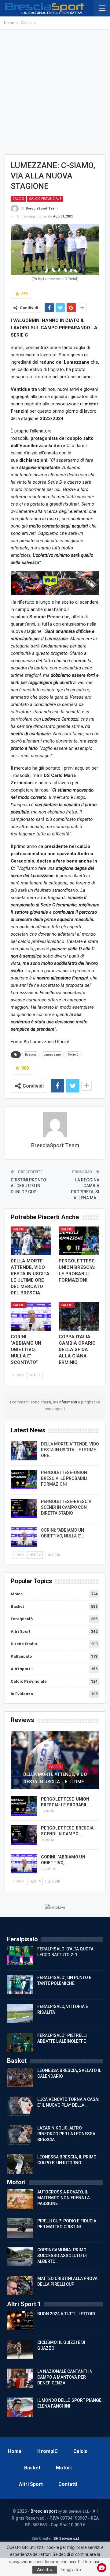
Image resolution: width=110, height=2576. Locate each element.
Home (15, 2451)
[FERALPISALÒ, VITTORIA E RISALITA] (20, 2013)
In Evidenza (22, 1694)
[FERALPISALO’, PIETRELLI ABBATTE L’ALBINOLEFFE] (20, 2042)
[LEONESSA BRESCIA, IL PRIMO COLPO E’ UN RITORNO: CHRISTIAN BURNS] (20, 2164)
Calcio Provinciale (45, 199)
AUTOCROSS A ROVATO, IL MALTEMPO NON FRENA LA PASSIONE (64, 2198)
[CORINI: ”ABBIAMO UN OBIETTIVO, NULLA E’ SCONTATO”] (31, 1316)
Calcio (18, 199)
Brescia (31, 1055)
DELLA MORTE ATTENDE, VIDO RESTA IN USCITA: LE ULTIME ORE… (70, 1450)
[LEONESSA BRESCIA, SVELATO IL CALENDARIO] (20, 2077)
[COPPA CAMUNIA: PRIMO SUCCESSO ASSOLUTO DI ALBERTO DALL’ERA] (20, 2257)
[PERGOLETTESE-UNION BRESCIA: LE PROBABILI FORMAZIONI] (79, 1241)
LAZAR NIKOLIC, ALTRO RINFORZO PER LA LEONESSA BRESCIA (66, 2134)
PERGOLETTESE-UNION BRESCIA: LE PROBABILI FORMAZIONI (64, 1478)
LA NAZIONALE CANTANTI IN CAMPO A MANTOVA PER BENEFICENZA (65, 2377)
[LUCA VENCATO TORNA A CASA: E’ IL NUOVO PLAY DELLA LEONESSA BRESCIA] (20, 2106)
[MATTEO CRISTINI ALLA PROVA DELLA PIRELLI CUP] (20, 2285)
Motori (17, 1594)
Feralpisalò (22, 1619)
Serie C (73, 1055)
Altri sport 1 (22, 1669)
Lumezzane (52, 1055)
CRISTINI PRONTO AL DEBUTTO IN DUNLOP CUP (28, 1186)
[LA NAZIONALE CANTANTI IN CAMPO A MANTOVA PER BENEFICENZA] (20, 2378)
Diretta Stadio (24, 1644)
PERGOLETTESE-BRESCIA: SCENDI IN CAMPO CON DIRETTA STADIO (67, 1507)
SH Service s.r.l (66, 2539)
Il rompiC (48, 2451)
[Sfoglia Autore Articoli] (55, 1124)
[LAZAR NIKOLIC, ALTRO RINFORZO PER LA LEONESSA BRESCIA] (20, 2135)
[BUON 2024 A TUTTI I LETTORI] (20, 2321)
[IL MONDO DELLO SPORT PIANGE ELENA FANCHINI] (20, 2407)
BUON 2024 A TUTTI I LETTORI (66, 2314)
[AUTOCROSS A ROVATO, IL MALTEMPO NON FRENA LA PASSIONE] (20, 2199)
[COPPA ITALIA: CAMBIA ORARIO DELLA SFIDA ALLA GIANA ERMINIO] (79, 1316)
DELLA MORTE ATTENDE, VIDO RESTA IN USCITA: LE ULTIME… (55, 1778)
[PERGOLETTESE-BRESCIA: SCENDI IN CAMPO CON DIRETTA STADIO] (24, 1509)
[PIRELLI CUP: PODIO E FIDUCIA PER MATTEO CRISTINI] (20, 2228)
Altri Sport (20, 1631)
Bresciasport (44, 2511)
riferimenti (69, 1402)
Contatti (68, 2484)
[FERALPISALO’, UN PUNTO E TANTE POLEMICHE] (20, 1985)
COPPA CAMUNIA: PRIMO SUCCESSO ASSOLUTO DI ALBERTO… (62, 2256)
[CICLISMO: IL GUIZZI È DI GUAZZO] (20, 2349)
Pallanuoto (21, 1656)
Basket (17, 1606)
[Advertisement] (55, 92)
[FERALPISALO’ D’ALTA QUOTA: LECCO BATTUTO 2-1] (20, 1956)
